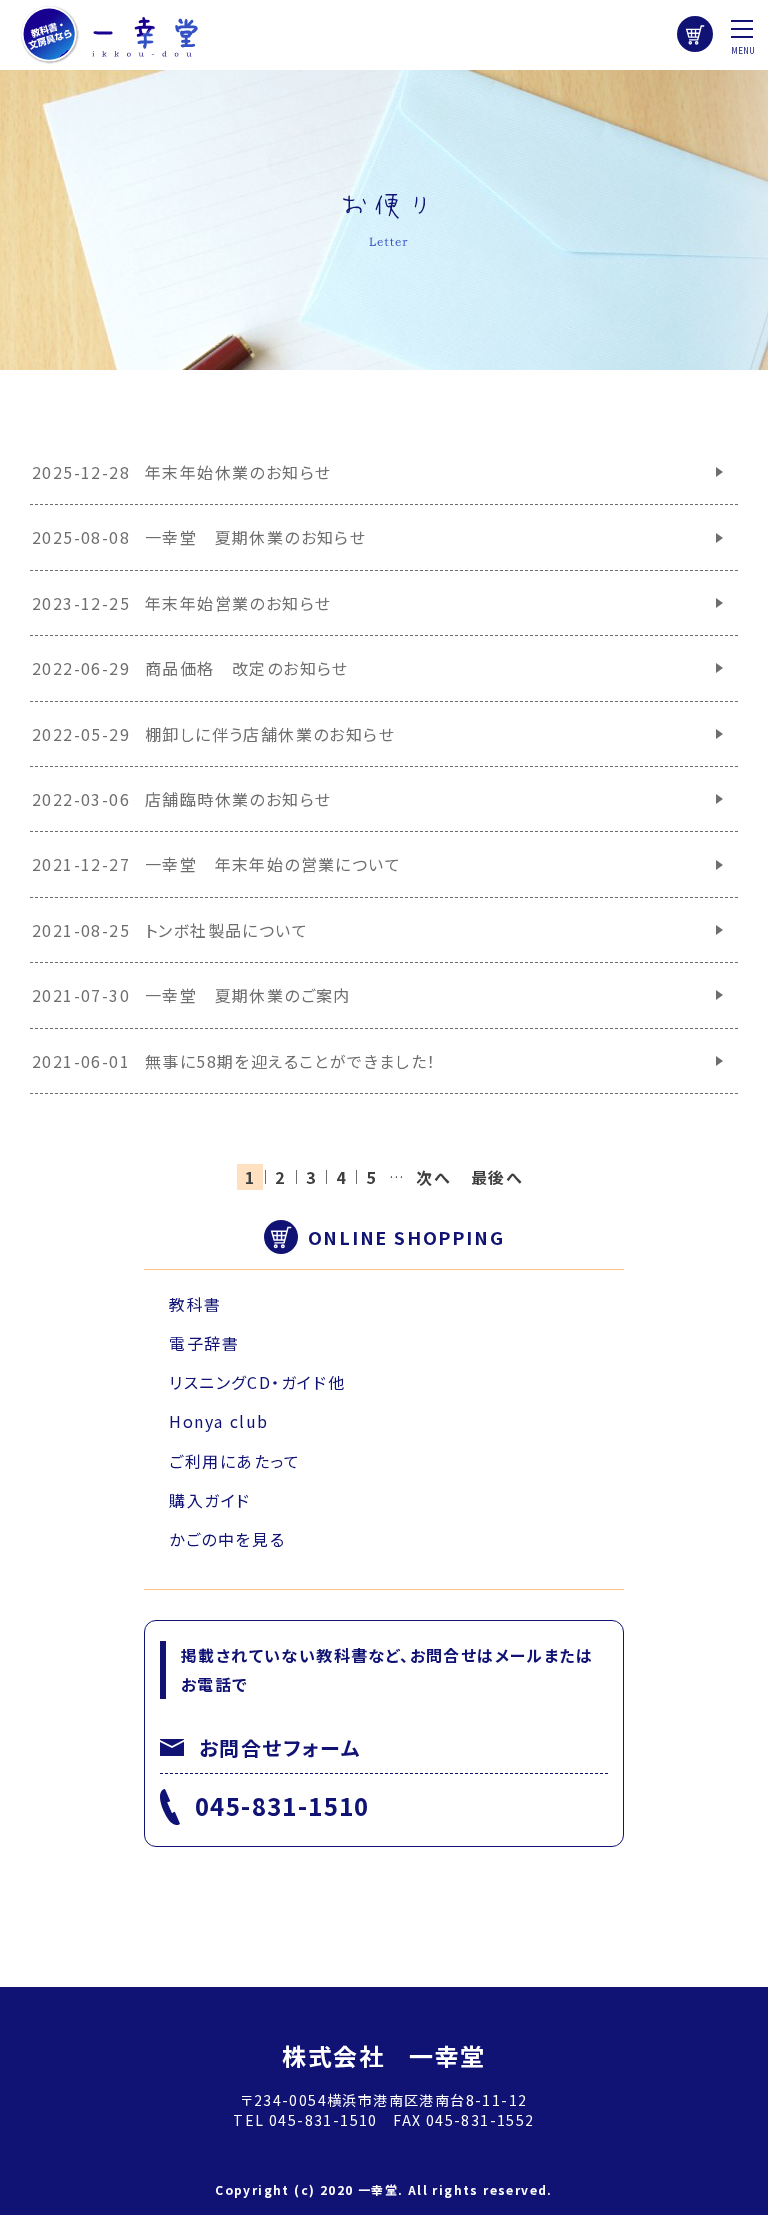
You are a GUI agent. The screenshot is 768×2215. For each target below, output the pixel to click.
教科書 (195, 1304)
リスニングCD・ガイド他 (257, 1382)
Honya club (219, 1421)
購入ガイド (210, 1500)
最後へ (497, 1177)
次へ (433, 1177)
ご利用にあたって (235, 1461)
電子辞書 (204, 1343)
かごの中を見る (227, 1539)
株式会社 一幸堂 (383, 2055)
